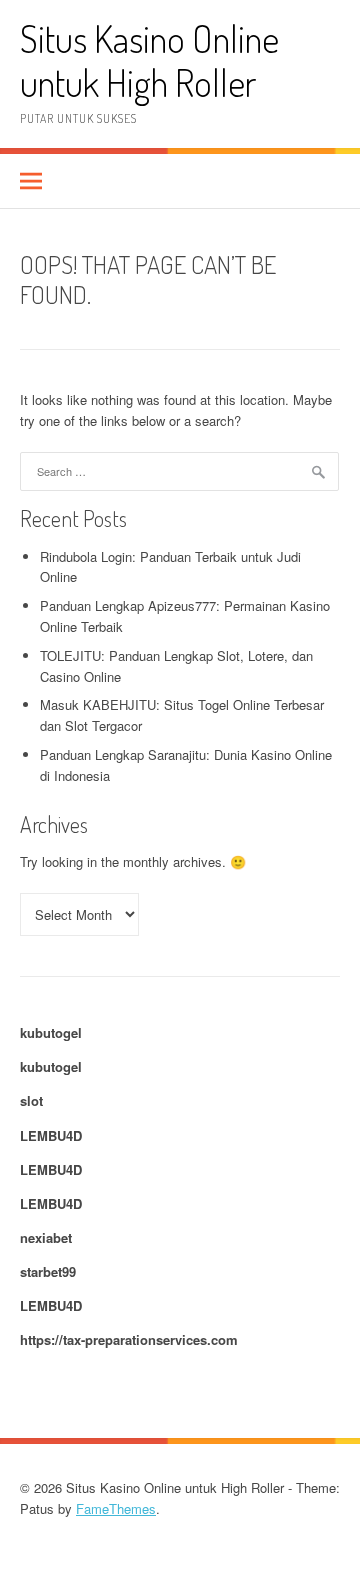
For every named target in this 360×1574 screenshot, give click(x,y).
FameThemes (116, 1508)
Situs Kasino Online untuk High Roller (149, 60)
